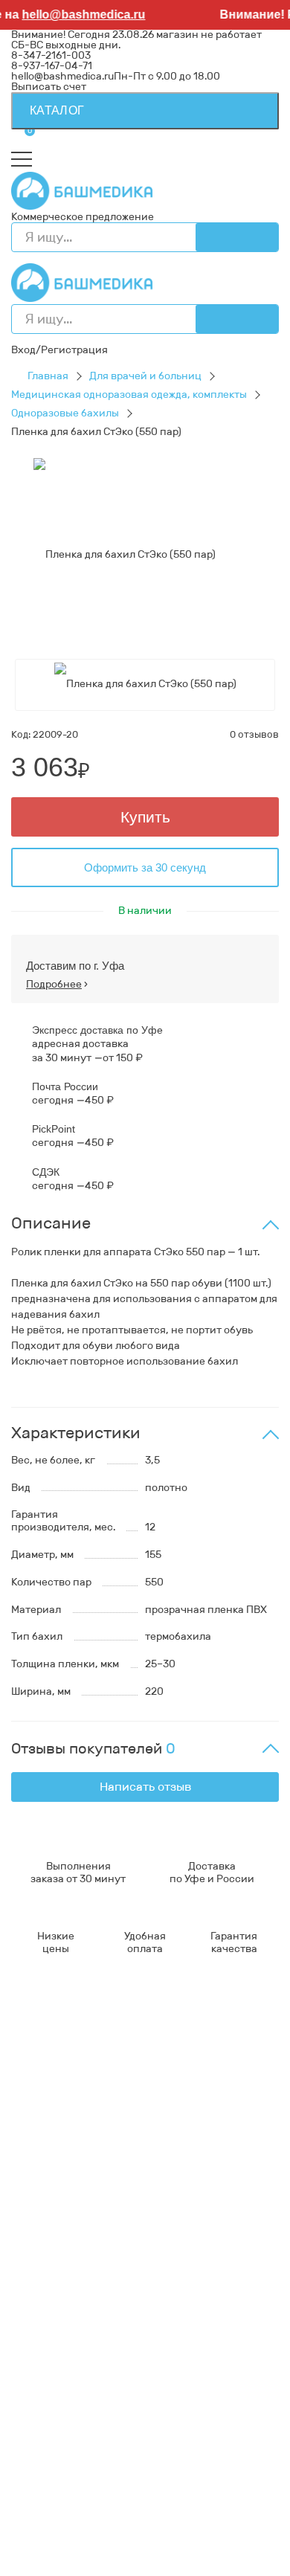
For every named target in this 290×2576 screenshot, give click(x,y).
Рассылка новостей (61, 2358)
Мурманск (36, 2497)
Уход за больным (53, 2229)
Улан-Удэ (34, 2570)
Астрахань (201, 2497)
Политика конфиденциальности (94, 2132)
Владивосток (233, 2518)
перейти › (190, 2078)
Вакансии (36, 2164)
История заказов (54, 2338)
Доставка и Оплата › (62, 2067)
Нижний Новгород (185, 2507)
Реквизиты (39, 2122)
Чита (204, 2549)
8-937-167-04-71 (52, 66)
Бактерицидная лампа (68, 2219)
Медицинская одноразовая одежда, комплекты (129, 395)
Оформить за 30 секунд (145, 867)
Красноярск (41, 2549)
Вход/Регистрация (59, 350)
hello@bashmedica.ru (77, 15)
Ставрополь (41, 2538)
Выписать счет (49, 87)
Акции (28, 2283)
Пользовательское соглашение (90, 2143)
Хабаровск (168, 2518)
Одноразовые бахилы (65, 413)
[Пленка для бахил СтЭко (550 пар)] (125, 554)
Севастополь (136, 2497)
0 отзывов (254, 734)
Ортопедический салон (70, 2239)
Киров (225, 2486)
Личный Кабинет (54, 2327)
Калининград (45, 2559)
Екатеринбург (46, 2507)
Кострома (110, 2507)
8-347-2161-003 (51, 55)
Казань (212, 2538)
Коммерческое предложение (83, 217)
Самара (124, 2549)
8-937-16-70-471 (52, 2036)
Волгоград (162, 2538)
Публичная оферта (60, 2153)
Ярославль (88, 2570)
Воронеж (183, 2486)
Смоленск (112, 2518)
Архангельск (123, 2486)
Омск (88, 2549)
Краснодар (84, 2528)
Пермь (83, 2497)
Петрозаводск (46, 2518)
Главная (48, 376)
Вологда (242, 2549)
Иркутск (32, 2528)
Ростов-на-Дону (232, 2528)
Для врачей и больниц (145, 376)
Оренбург (150, 2559)
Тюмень (167, 2549)
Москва (103, 2559)
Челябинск (103, 2538)
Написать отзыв (145, 1787)
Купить (145, 817)
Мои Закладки (46, 2348)
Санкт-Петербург (223, 2559)
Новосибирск (151, 2528)
